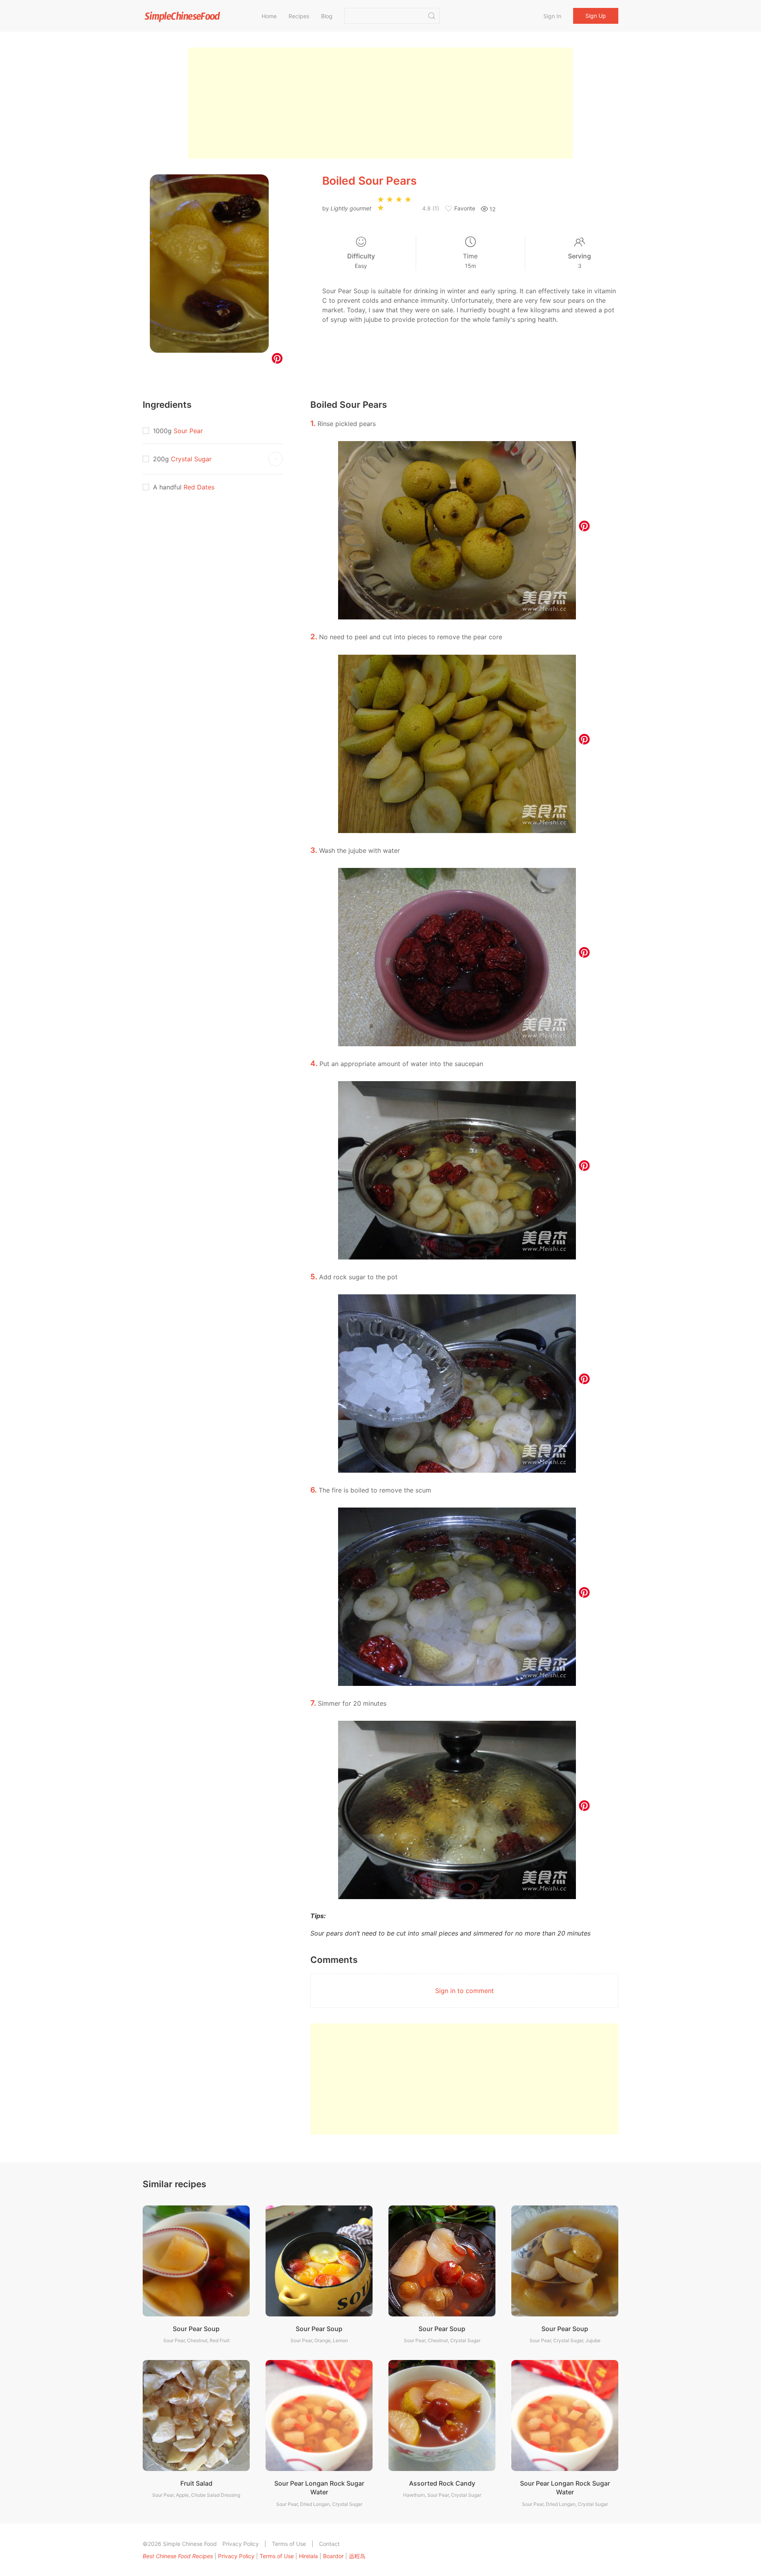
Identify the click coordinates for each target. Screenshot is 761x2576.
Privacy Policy (241, 2544)
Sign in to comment (465, 1991)
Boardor (333, 2556)
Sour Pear (188, 431)
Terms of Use (289, 2544)
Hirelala (308, 2556)
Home (269, 16)
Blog (327, 16)
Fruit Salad (196, 2483)
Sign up (596, 16)
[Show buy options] (275, 459)
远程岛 (357, 2556)
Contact (329, 2544)
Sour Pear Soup (196, 2329)
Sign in (552, 16)
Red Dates (199, 487)
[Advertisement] (380, 103)
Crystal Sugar (191, 459)
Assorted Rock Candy (442, 2483)
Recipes (299, 16)
